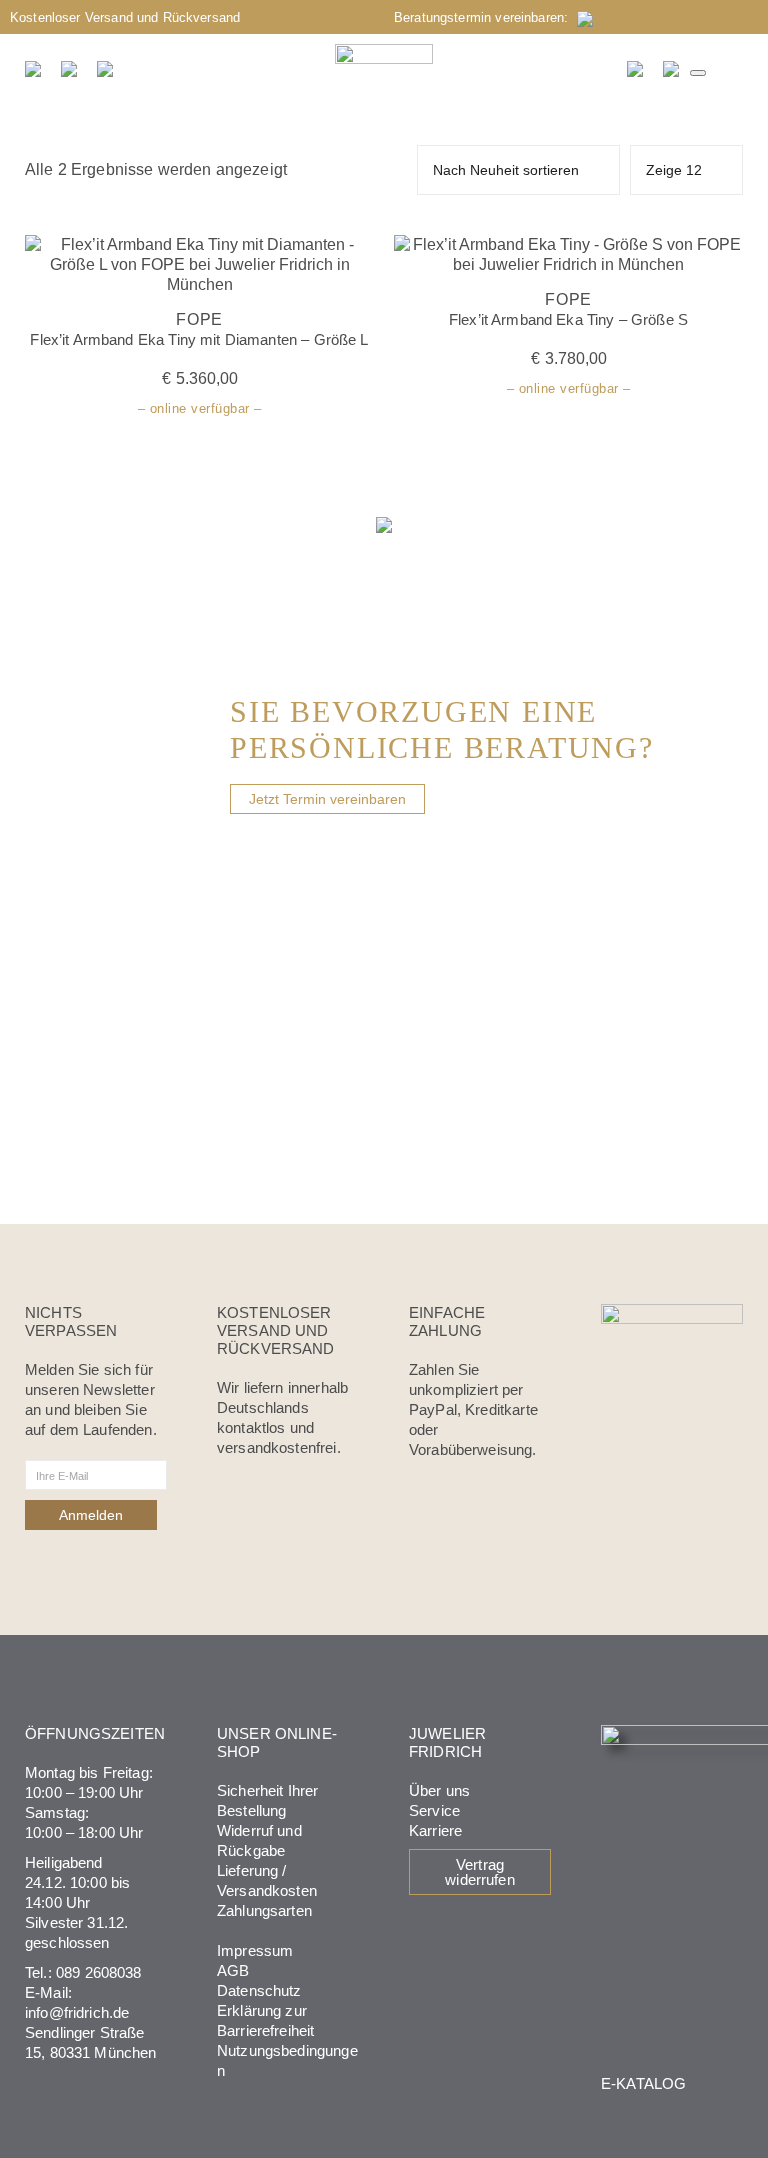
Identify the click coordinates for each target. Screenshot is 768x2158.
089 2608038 (99, 1972)
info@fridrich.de (77, 2012)
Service (434, 1810)
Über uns (439, 1790)
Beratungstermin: (485, 17)
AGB (233, 1970)
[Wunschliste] (636, 69)
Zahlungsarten (264, 1910)
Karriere (435, 1830)
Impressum (255, 1950)
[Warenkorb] (672, 69)
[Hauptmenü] (698, 73)
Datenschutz (259, 1990)
